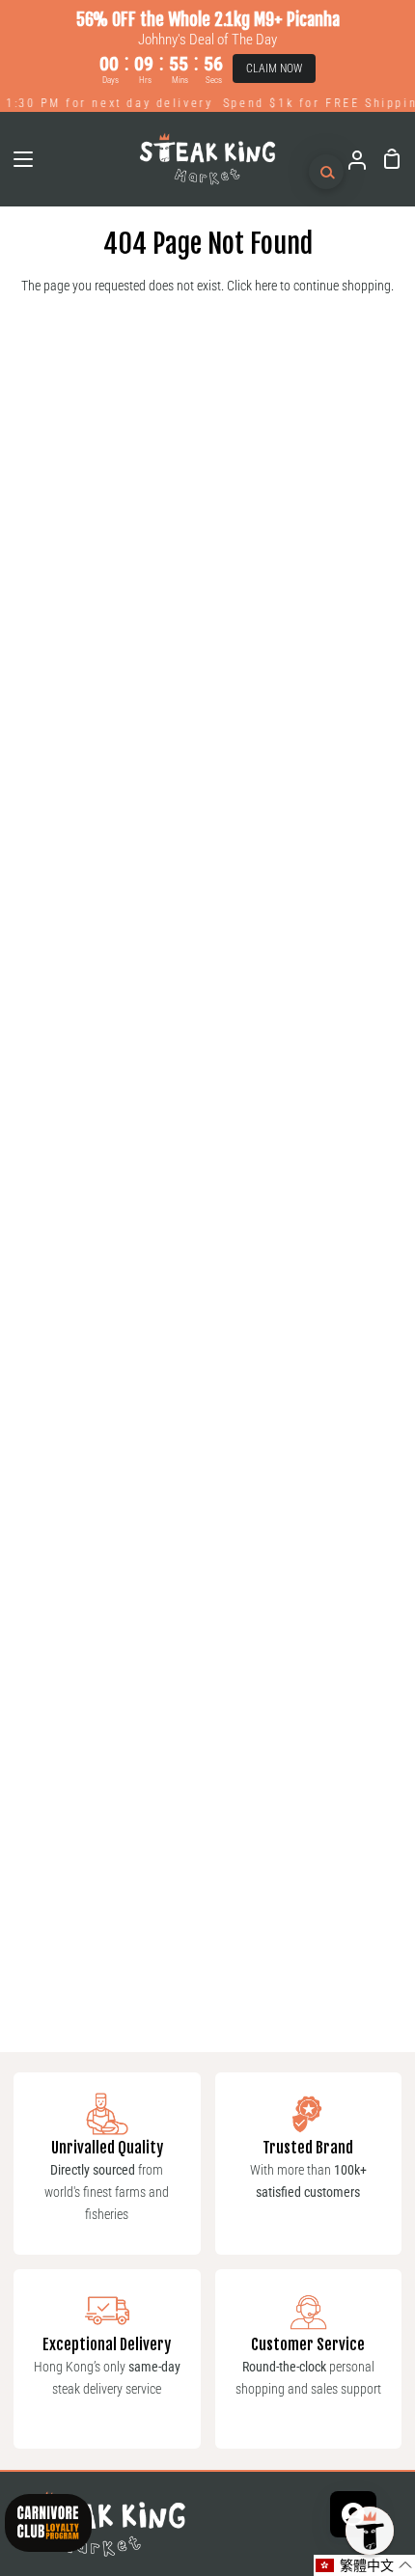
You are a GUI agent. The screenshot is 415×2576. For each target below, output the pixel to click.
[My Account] (349, 159)
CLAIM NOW (274, 69)
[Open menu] (17, 159)
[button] (364, 2565)
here (266, 286)
